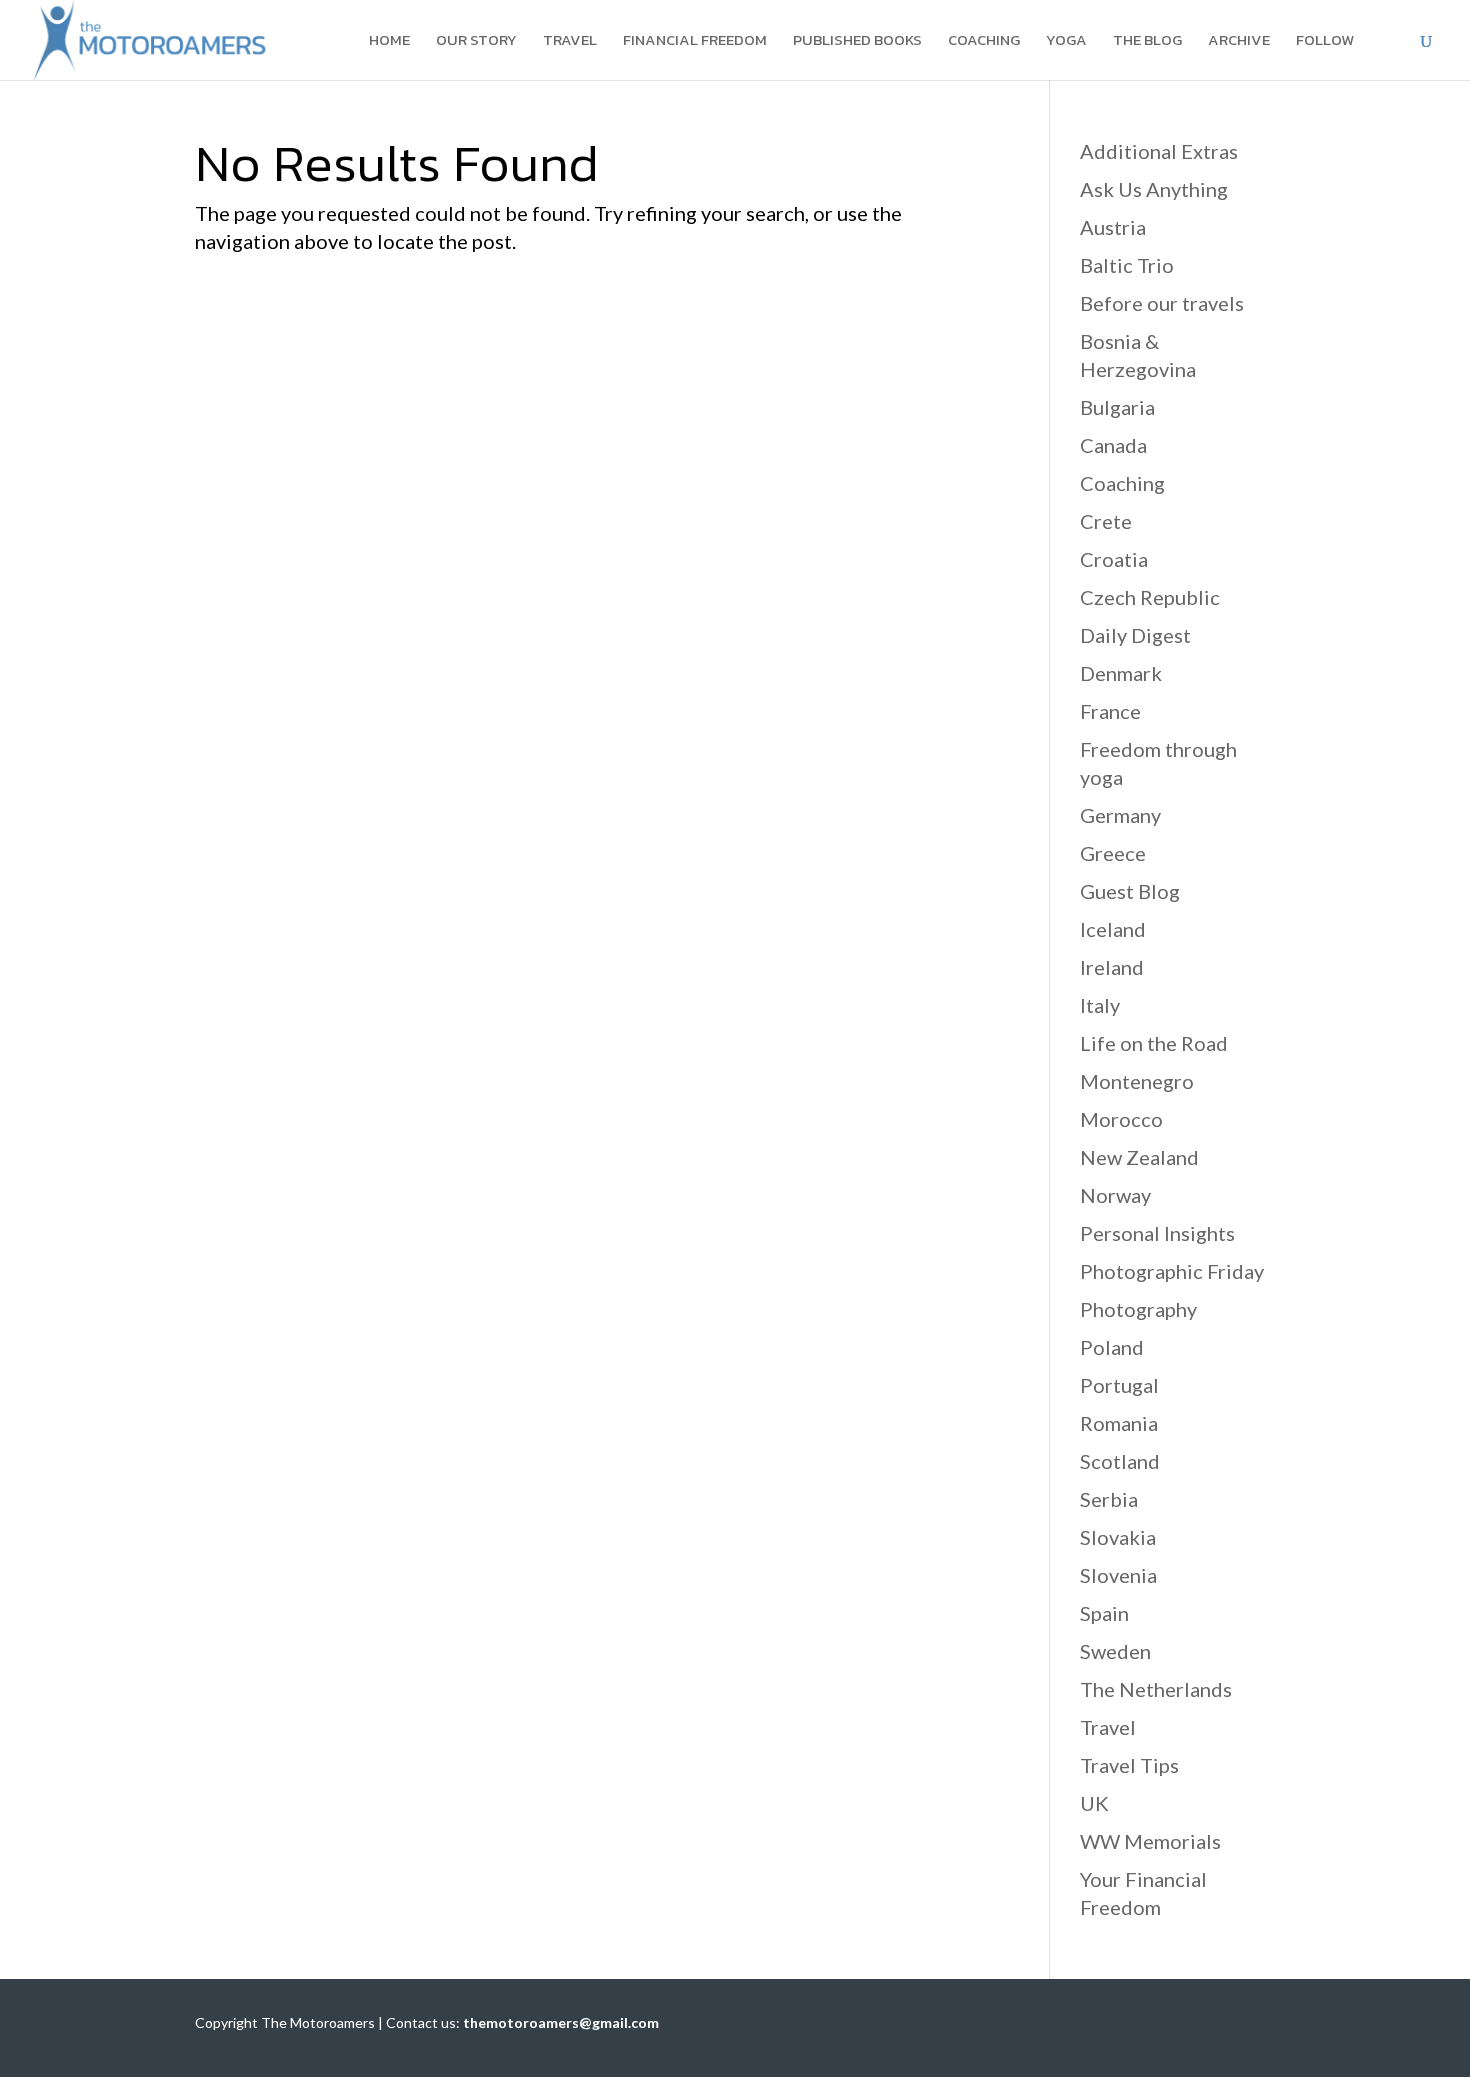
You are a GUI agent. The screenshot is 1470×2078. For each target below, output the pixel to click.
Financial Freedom (695, 42)
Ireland (1112, 967)
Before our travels (1162, 303)
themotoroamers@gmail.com (561, 2022)
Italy (1100, 1005)
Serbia (1109, 1499)
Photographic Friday (1172, 1271)
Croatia (1114, 559)
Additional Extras (1159, 151)
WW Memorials (1150, 1841)
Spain (1104, 1613)
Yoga (1066, 42)
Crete (1106, 521)
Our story (476, 42)
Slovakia (1118, 1537)
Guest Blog (1130, 891)
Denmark (1121, 673)
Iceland (1113, 929)
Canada (1113, 445)
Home (389, 42)
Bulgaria (1117, 407)
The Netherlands (1156, 1689)
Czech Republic (1150, 597)
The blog (1147, 42)
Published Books (857, 42)
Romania (1119, 1423)
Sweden (1115, 1651)
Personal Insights (1157, 1233)
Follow (1325, 42)
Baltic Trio (1127, 265)
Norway (1115, 1195)
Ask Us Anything (1154, 189)
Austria (1113, 227)
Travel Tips (1129, 1765)
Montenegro (1137, 1081)
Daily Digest (1135, 635)
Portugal (1119, 1385)
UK (1094, 1803)
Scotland (1120, 1461)
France (1110, 711)
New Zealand (1139, 1157)
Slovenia (1118, 1575)
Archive (1239, 42)
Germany (1120, 815)
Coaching (984, 42)
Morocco (1121, 1119)
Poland (1112, 1347)
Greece (1113, 853)
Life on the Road (1154, 1043)
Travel (570, 42)
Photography (1138, 1309)
